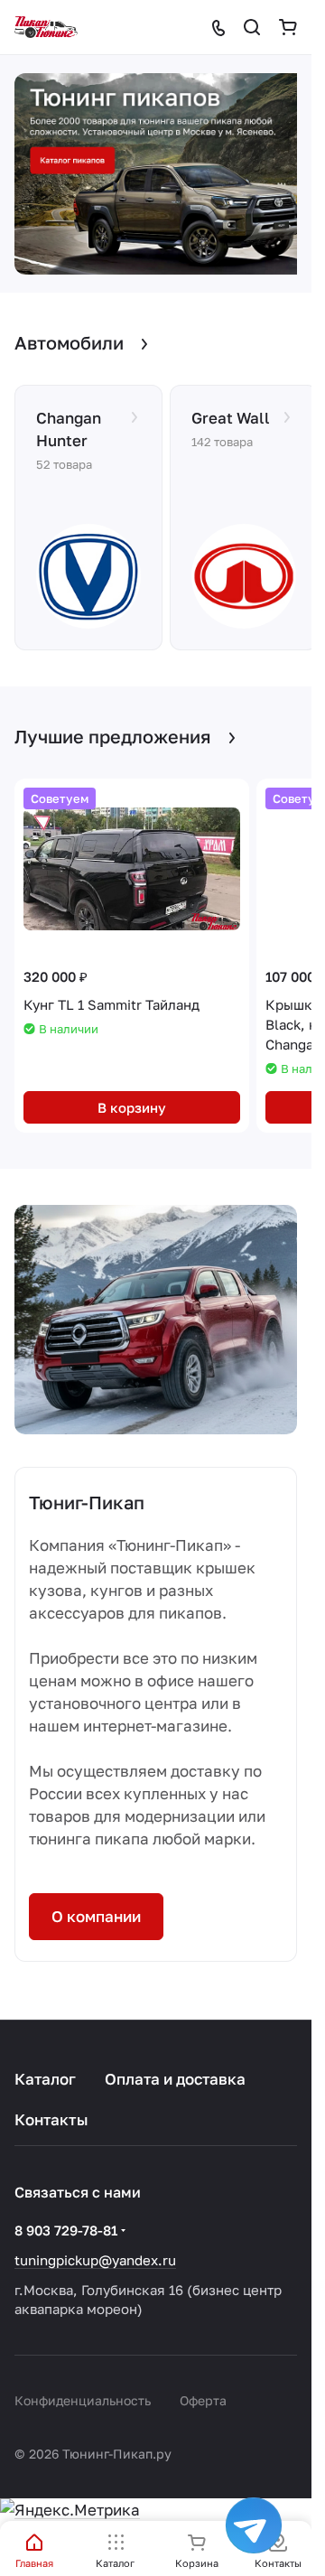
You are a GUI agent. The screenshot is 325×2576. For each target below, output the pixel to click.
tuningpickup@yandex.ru (95, 2260)
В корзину (132, 1097)
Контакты (51, 2119)
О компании (96, 1907)
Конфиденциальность (83, 2400)
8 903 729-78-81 (66, 2230)
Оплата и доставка (175, 2079)
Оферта (203, 2400)
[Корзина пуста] (288, 27)
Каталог (45, 2079)
